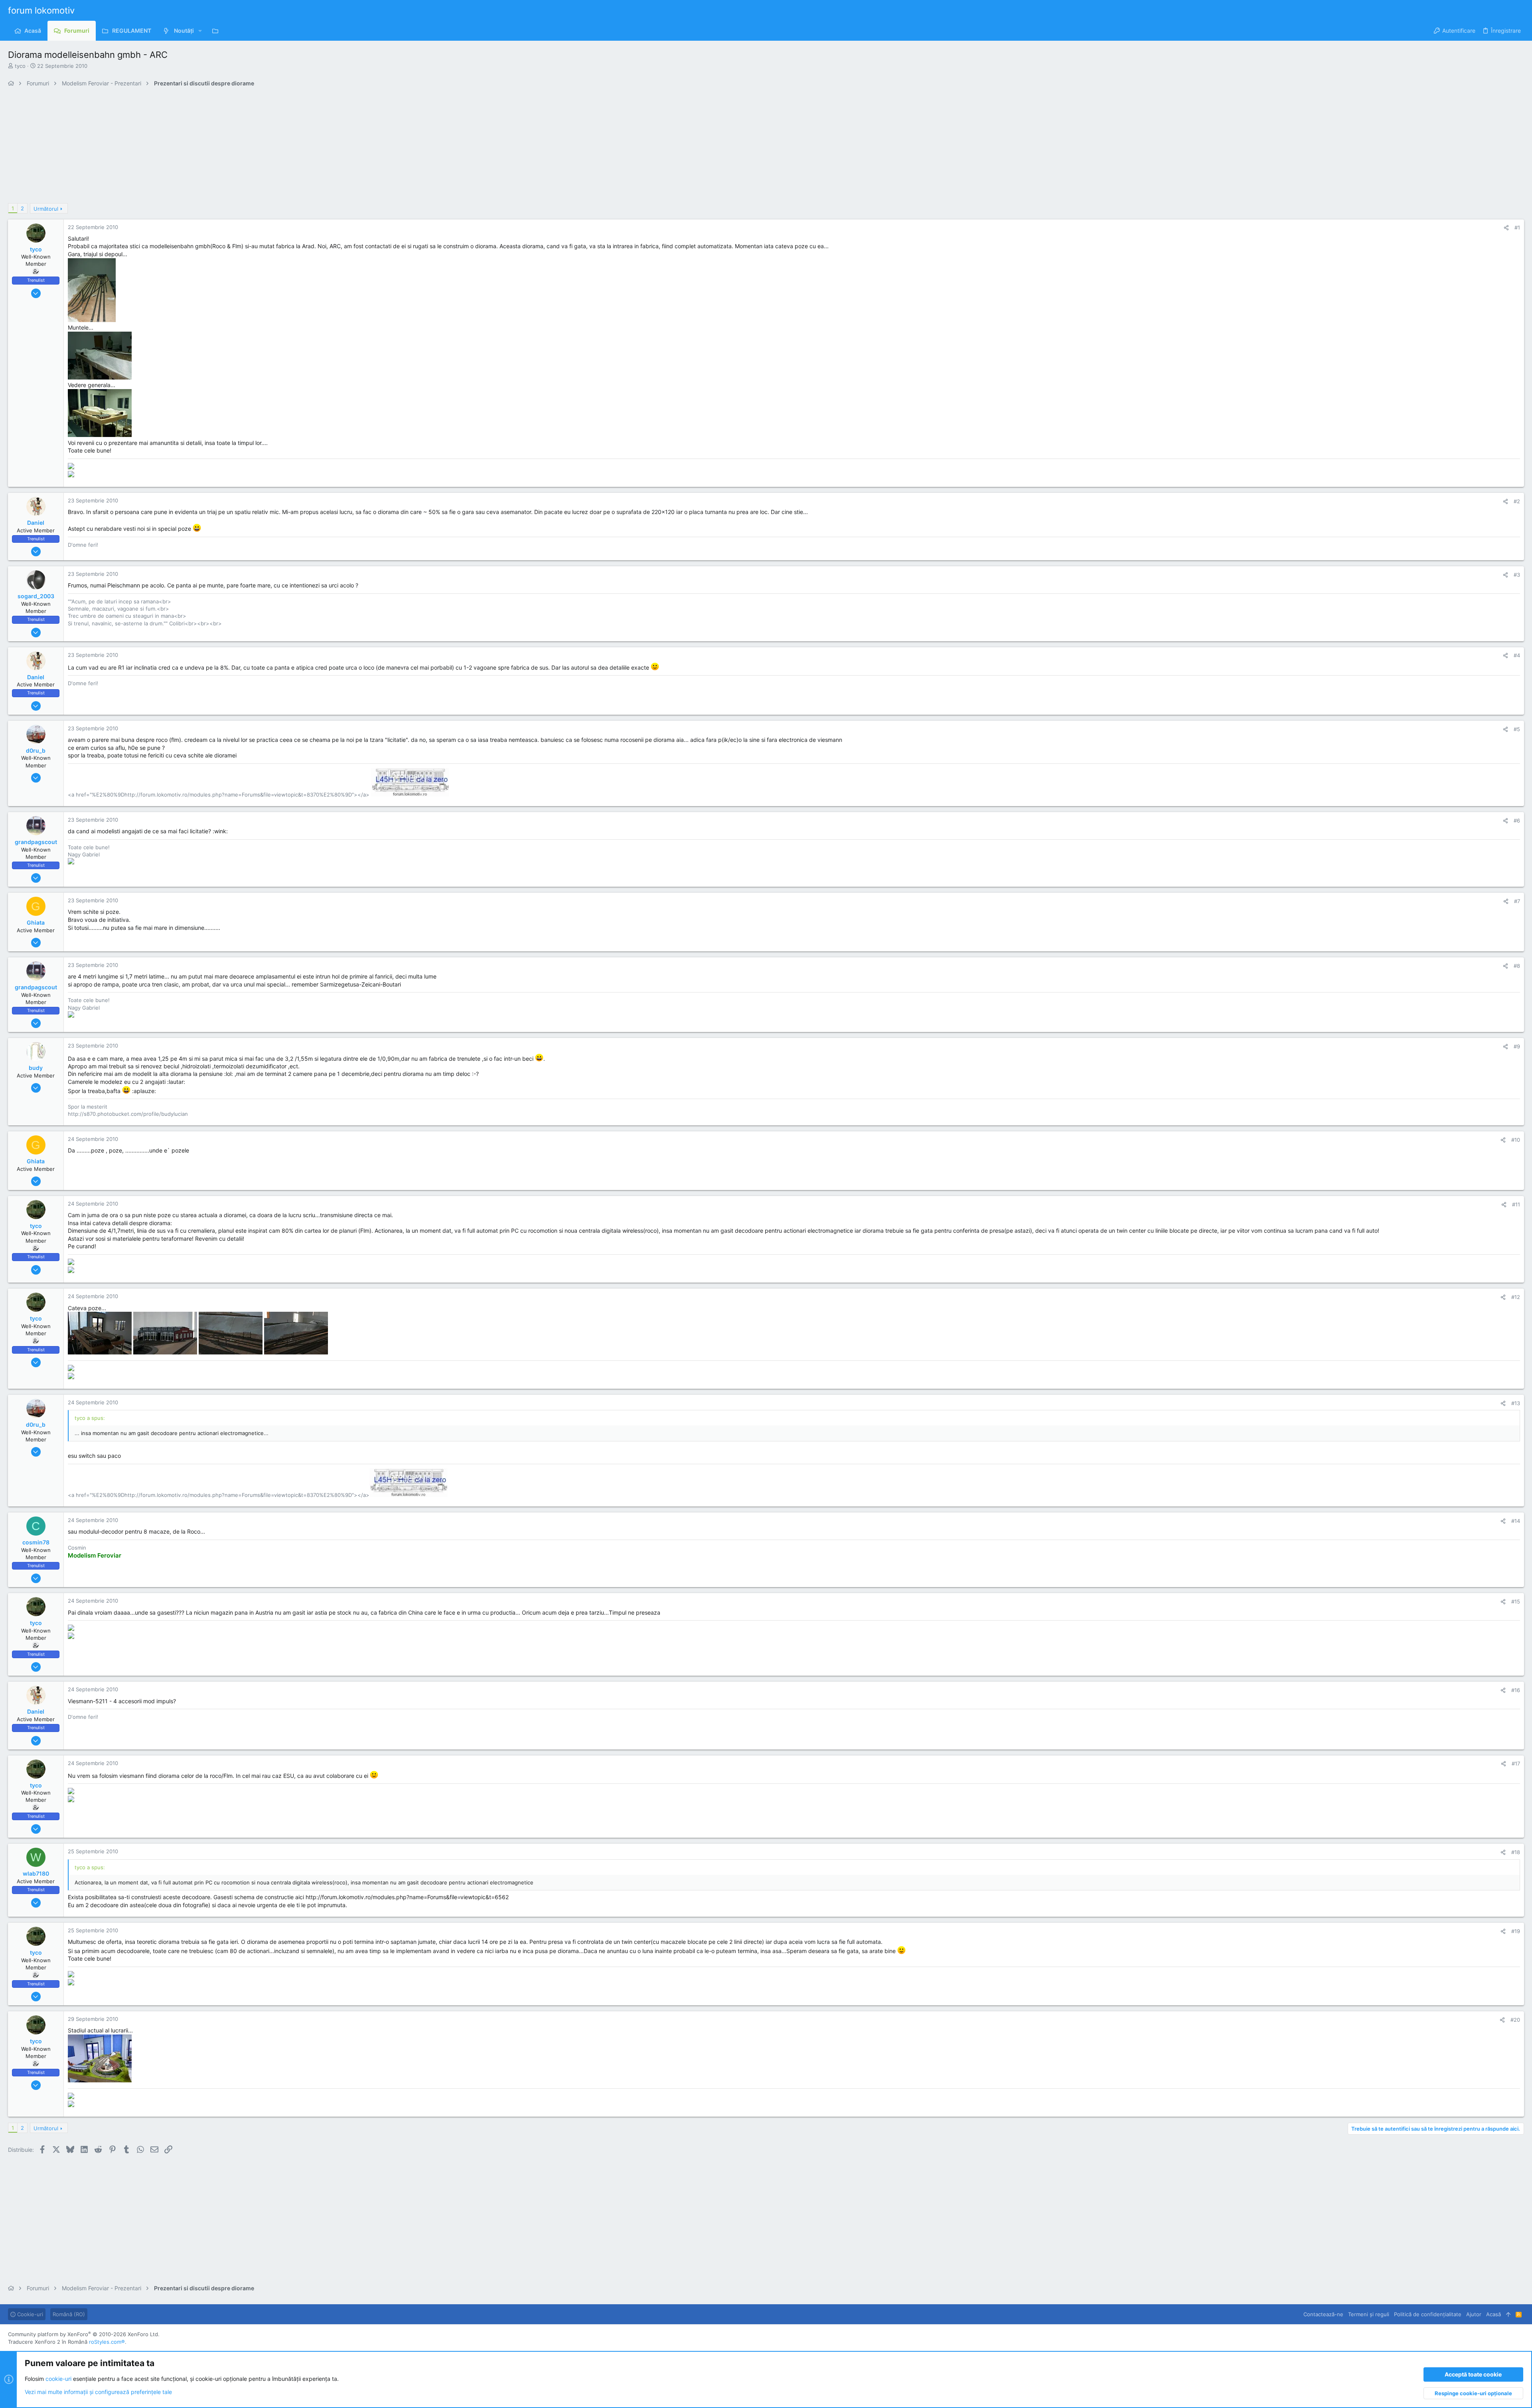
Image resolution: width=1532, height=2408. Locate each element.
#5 (1517, 729)
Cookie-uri (29, 2314)
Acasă (1494, 2314)
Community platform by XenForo (84, 2334)
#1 (1517, 227)
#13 (1516, 1403)
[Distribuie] (1506, 228)
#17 (1516, 1763)
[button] (200, 31)
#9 (1517, 1046)
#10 (1516, 1140)
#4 (1517, 655)
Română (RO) (69, 2314)
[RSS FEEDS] (217, 31)
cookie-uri (58, 2379)
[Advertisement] (247, 147)
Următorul (46, 209)
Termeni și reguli (1369, 2314)
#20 (1515, 2020)
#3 (1517, 575)
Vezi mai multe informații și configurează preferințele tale (98, 2392)
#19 (1516, 1931)
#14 (1516, 1521)
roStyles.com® (107, 2342)
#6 (1517, 820)
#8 (1517, 966)
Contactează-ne (1323, 2314)
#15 (1516, 1601)
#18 (1516, 1852)
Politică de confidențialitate (1428, 2314)
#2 (1517, 501)
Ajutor (1474, 2314)
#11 (1516, 1204)
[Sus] (1508, 2314)
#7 (1517, 901)
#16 (1516, 1690)
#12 (1516, 1297)
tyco (20, 66)
